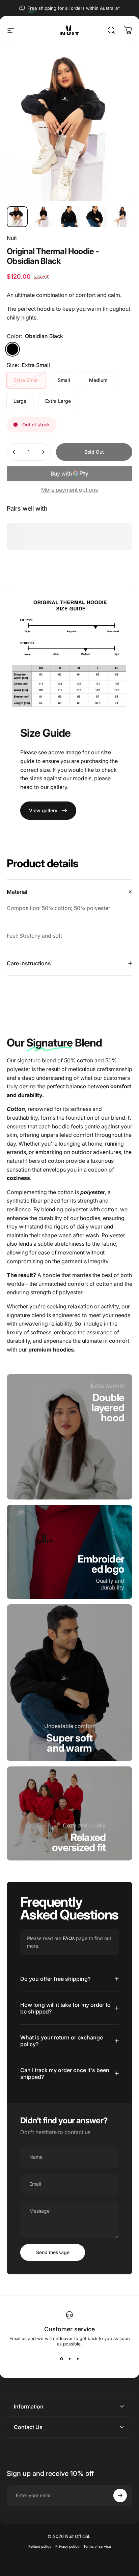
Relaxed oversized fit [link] (79, 1842)
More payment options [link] (69, 490)
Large (20, 401)
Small (64, 380)
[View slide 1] (61, 2359)
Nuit (12, 238)
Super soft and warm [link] (69, 1743)
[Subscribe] (120, 2495)
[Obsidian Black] (12, 349)
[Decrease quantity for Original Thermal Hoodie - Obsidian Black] (14, 452)
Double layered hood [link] (108, 1407)
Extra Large (58, 401)
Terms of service (97, 2547)
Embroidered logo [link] (101, 1564)
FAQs (69, 1938)
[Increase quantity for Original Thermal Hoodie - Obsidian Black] (43, 452)
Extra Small (26, 380)
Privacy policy (67, 2547)
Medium (98, 380)
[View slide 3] (78, 2359)
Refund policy (40, 2547)
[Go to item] (17, 217)
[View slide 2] (69, 2359)
